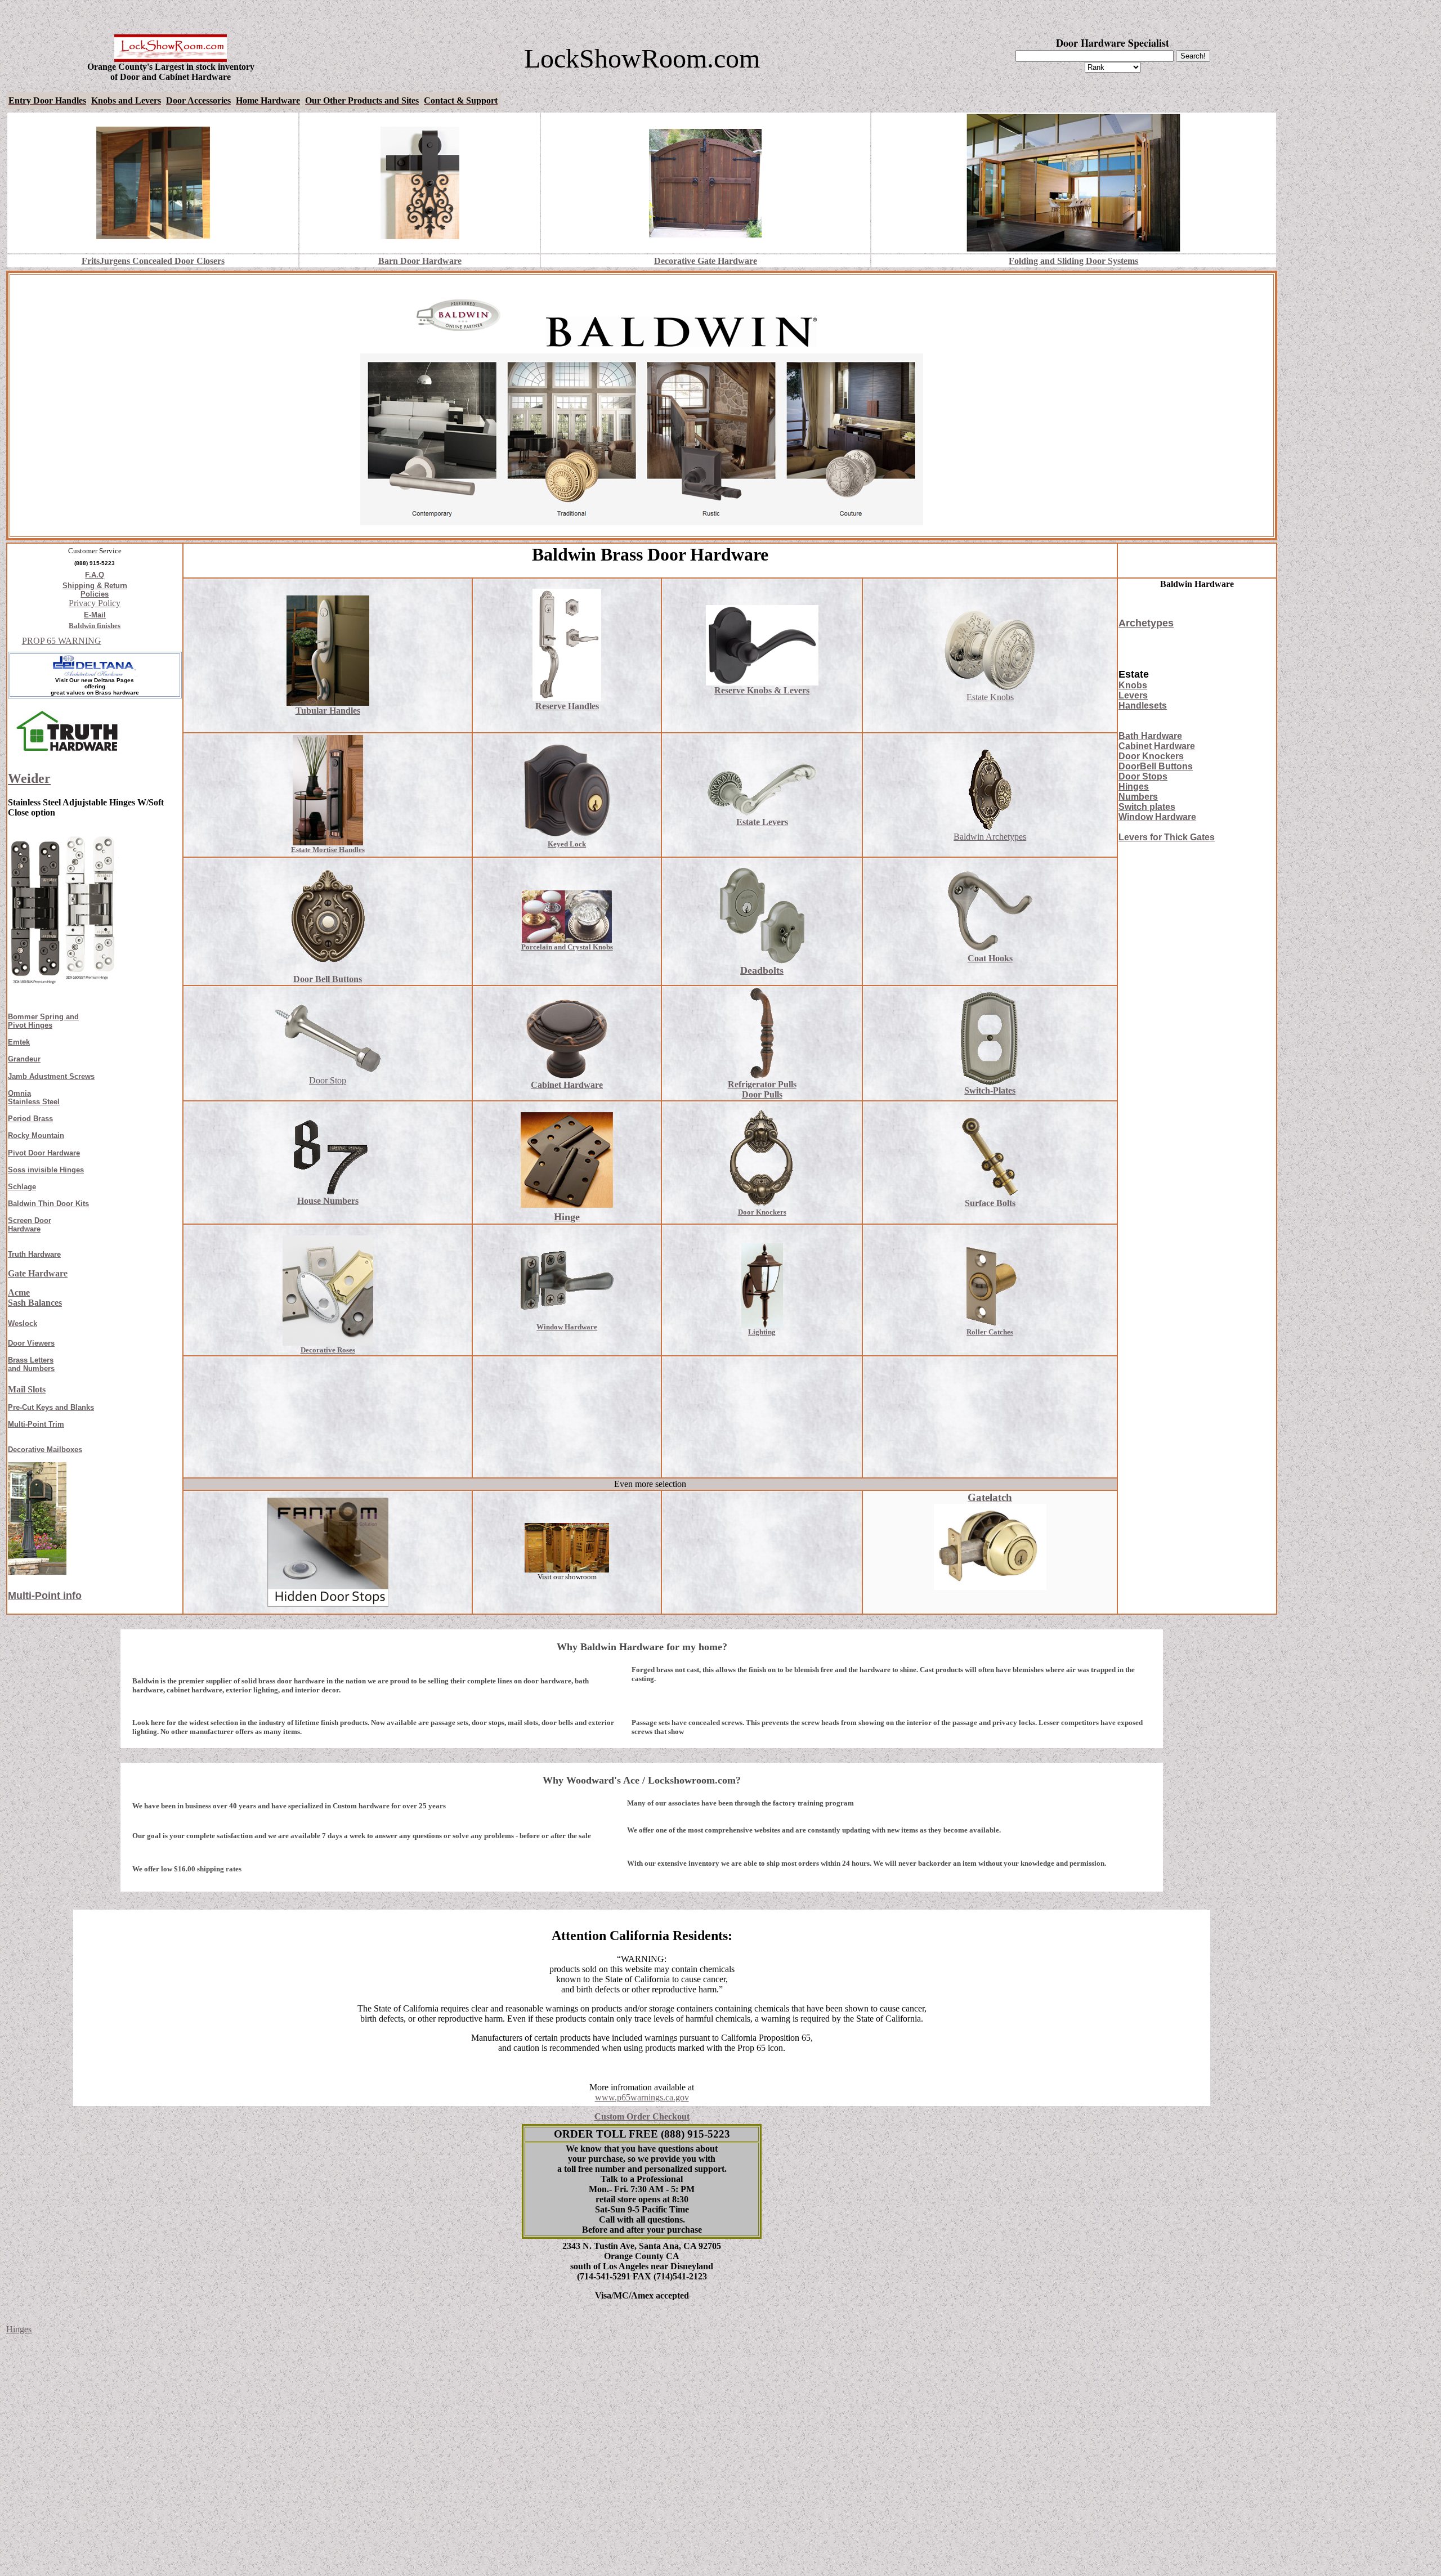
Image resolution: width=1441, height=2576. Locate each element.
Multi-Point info (45, 1596)
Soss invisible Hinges (46, 1170)
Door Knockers (1151, 756)
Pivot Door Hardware (44, 1153)
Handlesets (1143, 705)
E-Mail (95, 615)
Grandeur (24, 1059)
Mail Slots (27, 1389)
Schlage (22, 1187)
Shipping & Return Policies (95, 590)
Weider (29, 778)
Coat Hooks (990, 958)
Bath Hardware (1150, 736)
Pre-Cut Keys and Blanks (51, 1407)
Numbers (1138, 797)
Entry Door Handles (47, 100)
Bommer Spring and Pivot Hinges (43, 1021)
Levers (1133, 695)
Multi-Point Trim (36, 1424)
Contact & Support (461, 100)
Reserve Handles (567, 706)
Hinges (1134, 787)
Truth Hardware (34, 1254)
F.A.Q (95, 575)
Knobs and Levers (126, 100)
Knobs (1133, 685)
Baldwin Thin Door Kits (48, 1204)
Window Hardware (1157, 817)
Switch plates (1147, 807)
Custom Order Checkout (642, 2116)
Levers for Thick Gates (1167, 837)
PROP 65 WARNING (62, 641)
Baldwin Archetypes (990, 837)
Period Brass (30, 1119)
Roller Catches (990, 1332)
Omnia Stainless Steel (34, 1097)
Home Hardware (268, 100)
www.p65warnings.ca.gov (642, 2097)
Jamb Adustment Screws (51, 1076)
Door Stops (1143, 776)
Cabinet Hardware (1157, 746)
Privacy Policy (95, 603)
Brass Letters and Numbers (31, 1364)
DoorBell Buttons (1156, 766)
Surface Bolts (990, 1203)
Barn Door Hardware (420, 261)
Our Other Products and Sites (362, 100)
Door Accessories (198, 100)
